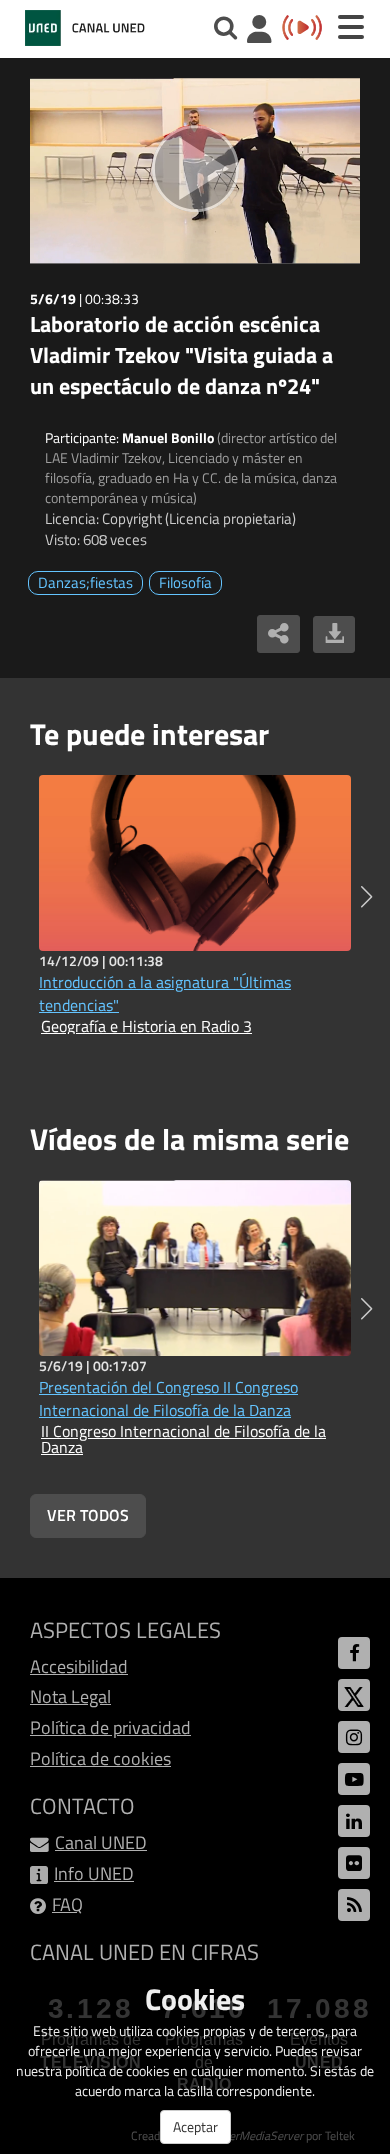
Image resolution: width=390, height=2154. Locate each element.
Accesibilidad (79, 1666)
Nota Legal (70, 1696)
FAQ (67, 1904)
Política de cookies (100, 1758)
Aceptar (195, 2126)
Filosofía (185, 582)
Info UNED (94, 1873)
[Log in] (259, 31)
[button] (366, 897)
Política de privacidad (110, 1727)
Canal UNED (101, 1842)
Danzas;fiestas (85, 582)
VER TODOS (88, 1515)
